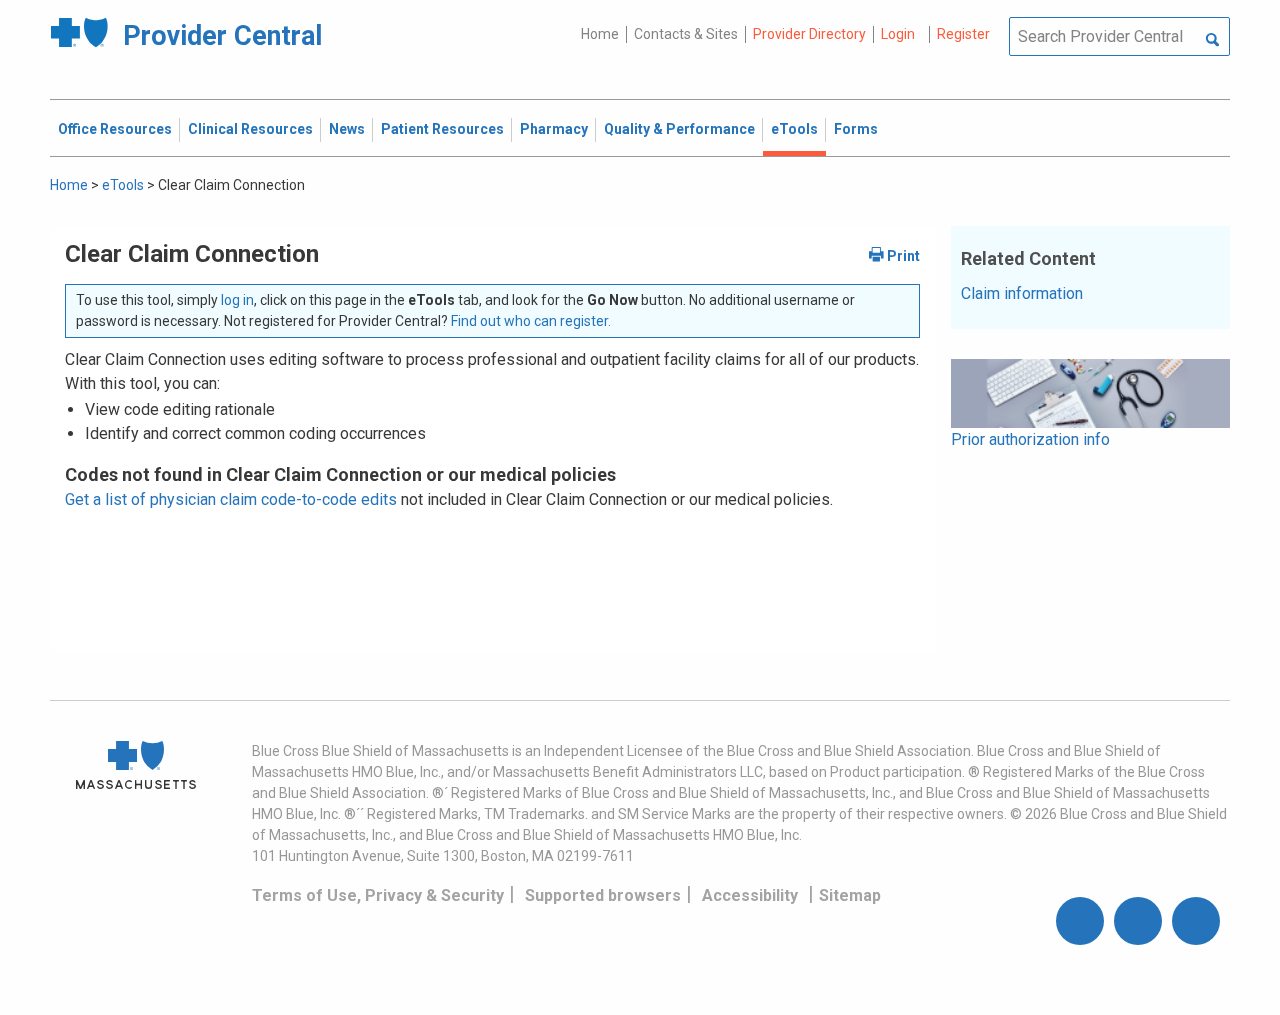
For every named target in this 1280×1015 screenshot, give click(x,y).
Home (600, 34)
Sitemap (850, 895)
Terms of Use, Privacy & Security (378, 895)
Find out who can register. (531, 321)
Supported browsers (603, 895)
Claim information (1022, 293)
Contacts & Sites (686, 34)
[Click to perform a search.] (1212, 41)
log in (237, 300)
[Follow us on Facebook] (1080, 921)
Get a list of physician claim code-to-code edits (231, 499)
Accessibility (750, 895)
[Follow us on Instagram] (1138, 921)
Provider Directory (809, 34)
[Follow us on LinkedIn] (1196, 921)
